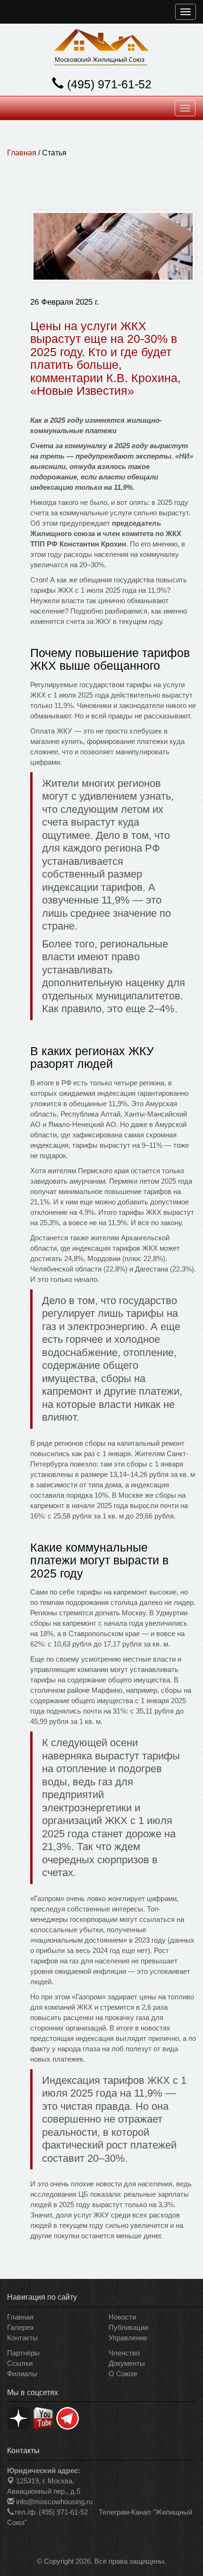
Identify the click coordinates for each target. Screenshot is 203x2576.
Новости (122, 2317)
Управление (128, 2338)
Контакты (22, 2338)
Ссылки (20, 2363)
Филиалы (22, 2374)
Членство (124, 2353)
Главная (22, 153)
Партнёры (23, 2353)
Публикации (128, 2327)
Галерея (20, 2327)
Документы (127, 2363)
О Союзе (123, 2374)
